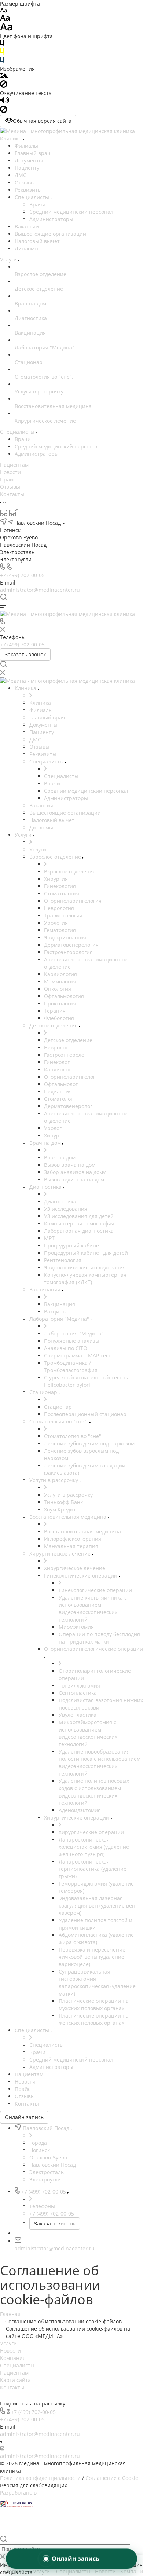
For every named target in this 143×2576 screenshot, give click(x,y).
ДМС (21, 175)
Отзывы (25, 182)
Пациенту (27, 168)
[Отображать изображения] (4, 76)
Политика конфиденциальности (40, 2478)
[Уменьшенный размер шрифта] (3, 11)
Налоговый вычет (37, 241)
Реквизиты (28, 190)
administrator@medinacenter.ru (40, 590)
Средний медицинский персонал (71, 212)
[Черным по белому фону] (2, 45)
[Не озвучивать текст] (4, 111)
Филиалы (26, 146)
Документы (29, 160)
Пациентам (14, 2373)
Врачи (37, 204)
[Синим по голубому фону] (2, 61)
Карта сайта (15, 2380)
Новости (10, 2351)
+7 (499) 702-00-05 (22, 575)
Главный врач (33, 153)
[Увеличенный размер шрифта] (6, 29)
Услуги (8, 2343)
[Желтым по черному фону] (2, 53)
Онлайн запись (24, 2117)
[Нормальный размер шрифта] (5, 19)
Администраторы (51, 219)
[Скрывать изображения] (4, 86)
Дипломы (27, 248)
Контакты (12, 2387)
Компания (13, 2358)
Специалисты (33, 197)
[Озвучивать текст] (5, 102)
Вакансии (27, 226)
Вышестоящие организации (50, 234)
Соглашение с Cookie (112, 2478)
